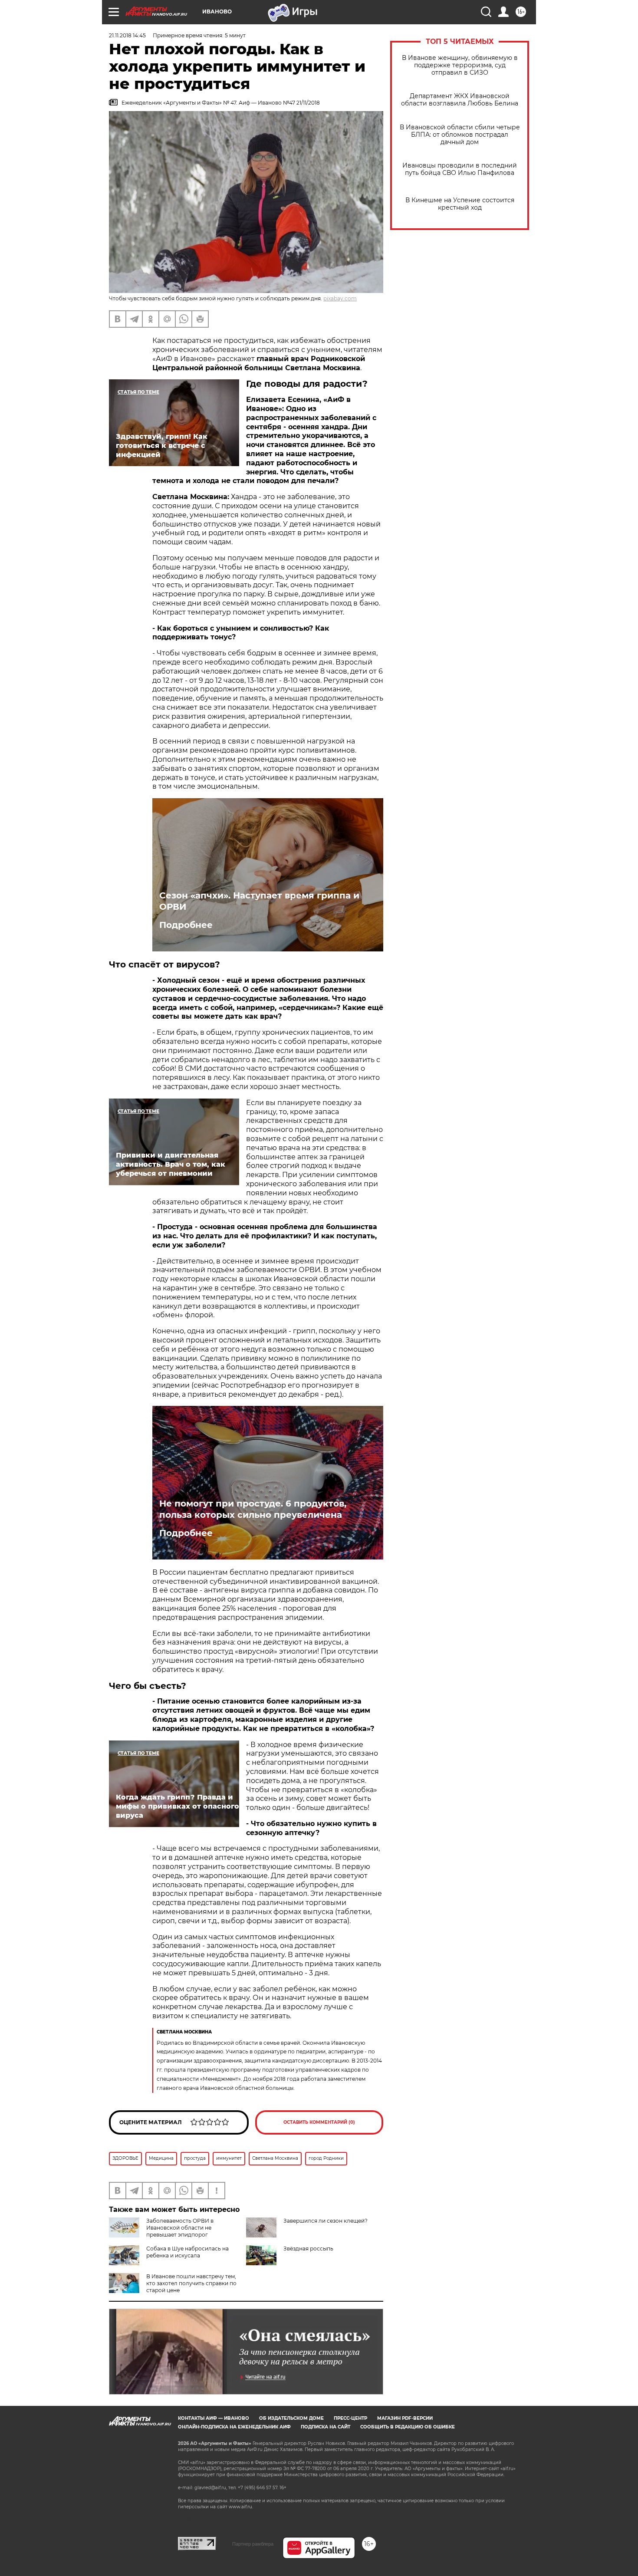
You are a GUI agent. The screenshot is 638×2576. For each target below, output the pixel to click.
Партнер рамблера (253, 2544)
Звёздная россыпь (308, 2249)
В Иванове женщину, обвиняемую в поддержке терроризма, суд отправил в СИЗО (460, 65)
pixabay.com (340, 298)
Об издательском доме (291, 2418)
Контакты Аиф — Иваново (214, 2418)
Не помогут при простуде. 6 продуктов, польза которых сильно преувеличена (253, 1509)
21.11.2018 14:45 (127, 35)
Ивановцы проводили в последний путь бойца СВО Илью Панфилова (460, 169)
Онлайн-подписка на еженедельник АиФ (234, 2427)
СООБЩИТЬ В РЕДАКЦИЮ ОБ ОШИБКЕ (408, 2427)
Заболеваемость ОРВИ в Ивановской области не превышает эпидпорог (180, 2228)
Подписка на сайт (326, 2427)
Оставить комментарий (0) (319, 2122)
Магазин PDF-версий (405, 2418)
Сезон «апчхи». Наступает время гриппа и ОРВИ (259, 901)
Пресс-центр (350, 2418)
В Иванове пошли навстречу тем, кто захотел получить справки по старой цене (191, 2283)
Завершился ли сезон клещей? (326, 2221)
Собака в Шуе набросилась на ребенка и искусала (187, 2252)
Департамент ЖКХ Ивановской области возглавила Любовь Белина (460, 100)
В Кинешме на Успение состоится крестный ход (460, 204)
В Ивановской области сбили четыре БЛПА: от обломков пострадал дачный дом (460, 135)
